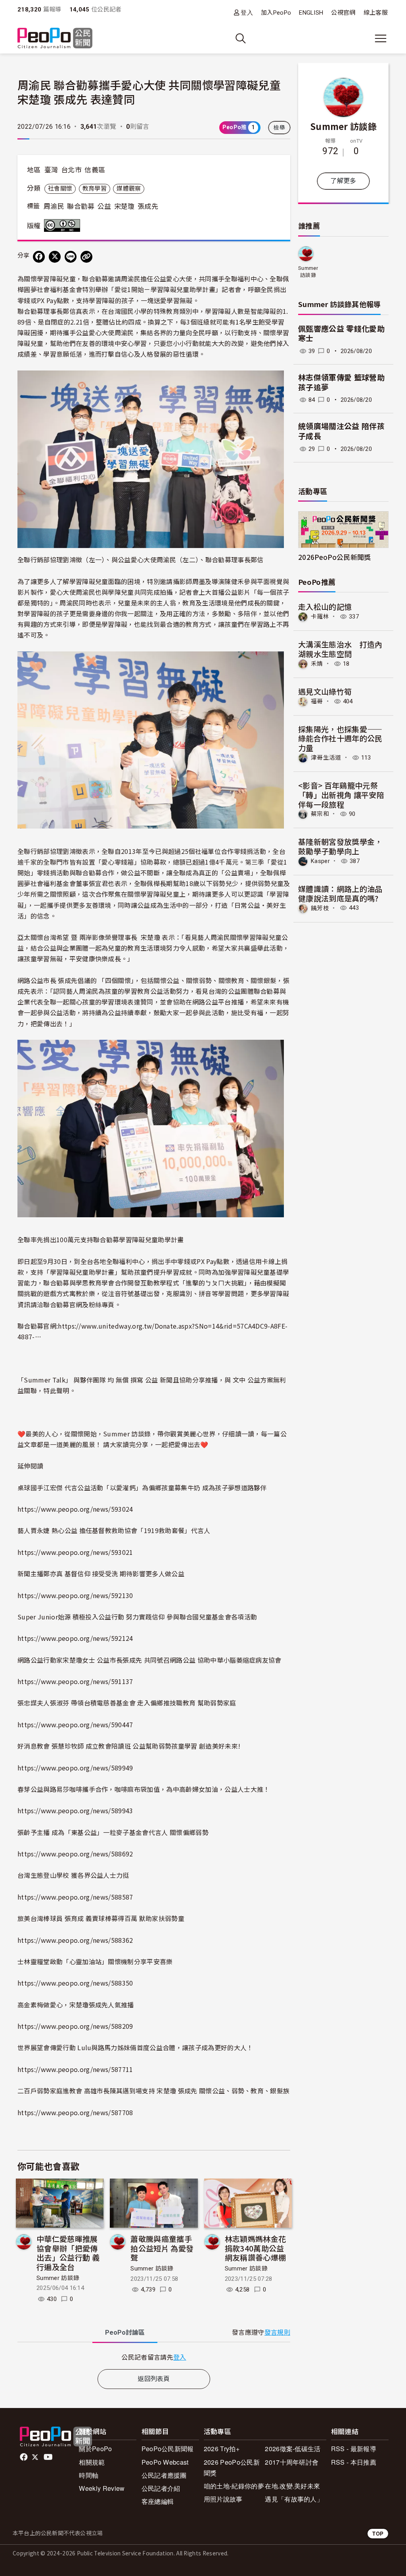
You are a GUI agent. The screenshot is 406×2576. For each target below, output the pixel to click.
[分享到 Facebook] (39, 257)
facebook (24, 2457)
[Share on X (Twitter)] (55, 257)
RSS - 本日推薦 (354, 2462)
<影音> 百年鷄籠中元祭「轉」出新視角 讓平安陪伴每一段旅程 (341, 795)
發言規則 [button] (277, 2333)
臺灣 (51, 170)
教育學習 (95, 189)
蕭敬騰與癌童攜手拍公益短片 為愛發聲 (162, 2248)
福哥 (317, 701)
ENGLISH (311, 13)
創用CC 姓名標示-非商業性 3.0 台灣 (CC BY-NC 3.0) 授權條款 (64, 225)
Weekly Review (102, 2488)
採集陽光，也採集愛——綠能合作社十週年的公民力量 (340, 738)
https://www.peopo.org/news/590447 (75, 1724)
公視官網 (343, 13)
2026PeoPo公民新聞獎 (334, 557)
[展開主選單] (381, 38)
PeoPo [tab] (125, 2333)
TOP (378, 2533)
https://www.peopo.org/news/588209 (75, 2026)
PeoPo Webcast (165, 2462)
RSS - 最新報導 (354, 2449)
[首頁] (55, 39)
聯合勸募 (81, 206)
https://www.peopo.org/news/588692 (75, 1854)
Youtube (49, 2457)
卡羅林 (320, 617)
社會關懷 (60, 189)
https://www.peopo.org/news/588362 (75, 1940)
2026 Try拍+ (222, 2449)
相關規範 (92, 2462)
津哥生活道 (326, 758)
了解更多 (343, 181)
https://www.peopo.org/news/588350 (75, 1983)
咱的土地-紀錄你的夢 (234, 2486)
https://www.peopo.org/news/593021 (75, 1552)
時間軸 (89, 2475)
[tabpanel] (154, 2357)
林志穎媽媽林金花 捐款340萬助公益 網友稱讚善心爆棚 (256, 2248)
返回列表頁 (154, 2379)
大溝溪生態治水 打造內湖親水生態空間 (340, 649)
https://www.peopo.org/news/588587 (75, 1897)
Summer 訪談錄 (58, 2278)
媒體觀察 (129, 189)
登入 (247, 12)
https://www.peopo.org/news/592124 (75, 1638)
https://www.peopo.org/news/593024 (75, 1509)
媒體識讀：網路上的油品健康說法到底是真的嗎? (340, 893)
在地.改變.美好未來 (292, 2486)
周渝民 (54, 206)
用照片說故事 (223, 2499)
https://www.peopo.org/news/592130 (75, 1595)
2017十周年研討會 (292, 2462)
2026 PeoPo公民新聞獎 (232, 2467)
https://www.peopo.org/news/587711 (75, 2069)
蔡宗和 (320, 814)
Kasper (320, 861)
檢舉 (279, 128)
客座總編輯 (158, 2501)
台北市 (71, 170)
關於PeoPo (95, 2449)
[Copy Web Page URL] (86, 257)
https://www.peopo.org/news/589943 (75, 1810)
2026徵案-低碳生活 (293, 2449)
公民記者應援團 (164, 2475)
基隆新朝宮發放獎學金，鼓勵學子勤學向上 (340, 846)
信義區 (95, 170)
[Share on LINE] (71, 257)
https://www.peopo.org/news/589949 (75, 1768)
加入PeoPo (276, 13)
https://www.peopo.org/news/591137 (75, 1681)
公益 (104, 206)
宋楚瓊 (124, 206)
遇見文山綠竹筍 (325, 691)
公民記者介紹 (161, 2488)
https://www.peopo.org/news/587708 (75, 2112)
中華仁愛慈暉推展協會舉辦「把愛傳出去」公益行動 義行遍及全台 (68, 2253)
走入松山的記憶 (325, 606)
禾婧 (317, 664)
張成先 (148, 206)
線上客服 (376, 13)
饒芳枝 (320, 908)
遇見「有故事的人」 (294, 2499)
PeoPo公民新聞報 (168, 2449)
